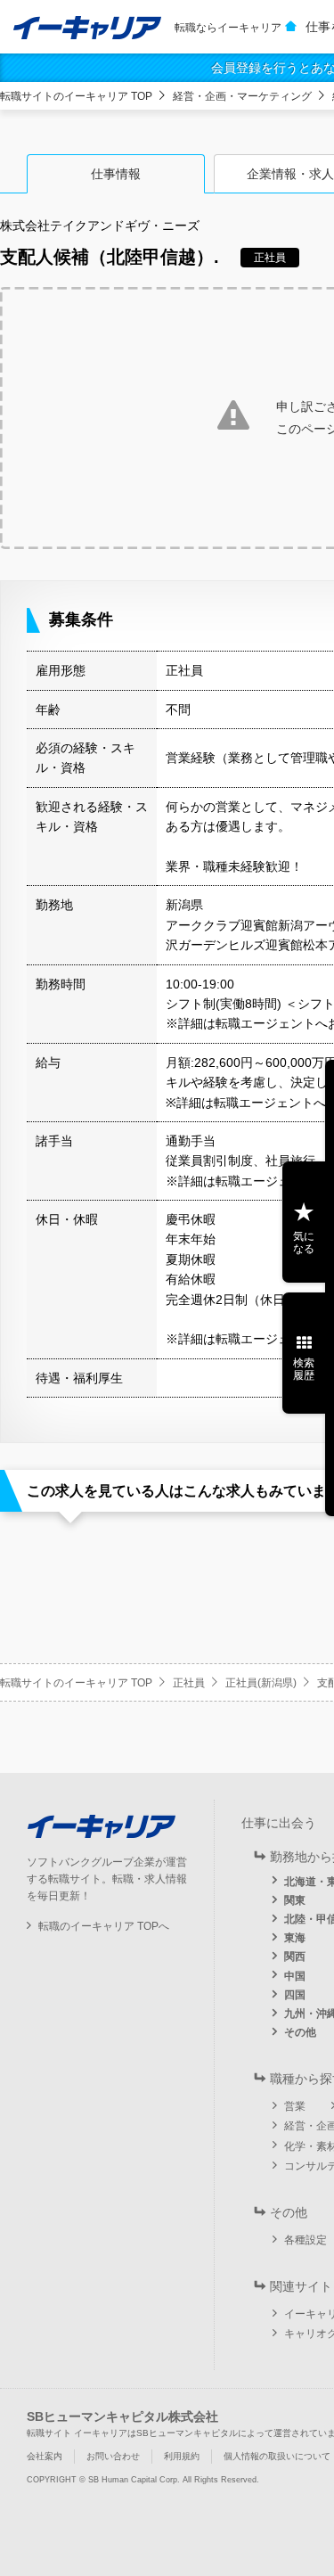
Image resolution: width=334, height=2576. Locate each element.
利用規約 (182, 2456)
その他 (300, 2032)
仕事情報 (116, 174)
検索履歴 (304, 1369)
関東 (295, 1900)
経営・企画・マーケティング (242, 96)
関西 (295, 1957)
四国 (295, 1995)
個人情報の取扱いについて (277, 2456)
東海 (295, 1938)
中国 (295, 1976)
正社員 (189, 1683)
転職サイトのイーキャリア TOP (76, 96)
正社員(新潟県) (261, 1683)
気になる (304, 1243)
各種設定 (305, 2240)
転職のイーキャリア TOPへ (104, 1926)
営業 (295, 2106)
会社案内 (45, 2456)
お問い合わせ (113, 2456)
